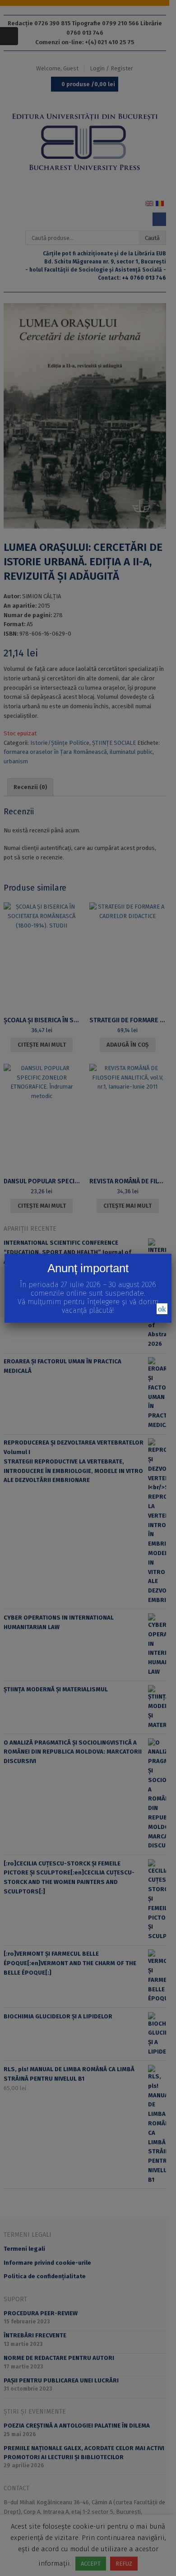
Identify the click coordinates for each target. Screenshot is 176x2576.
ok (162, 1309)
